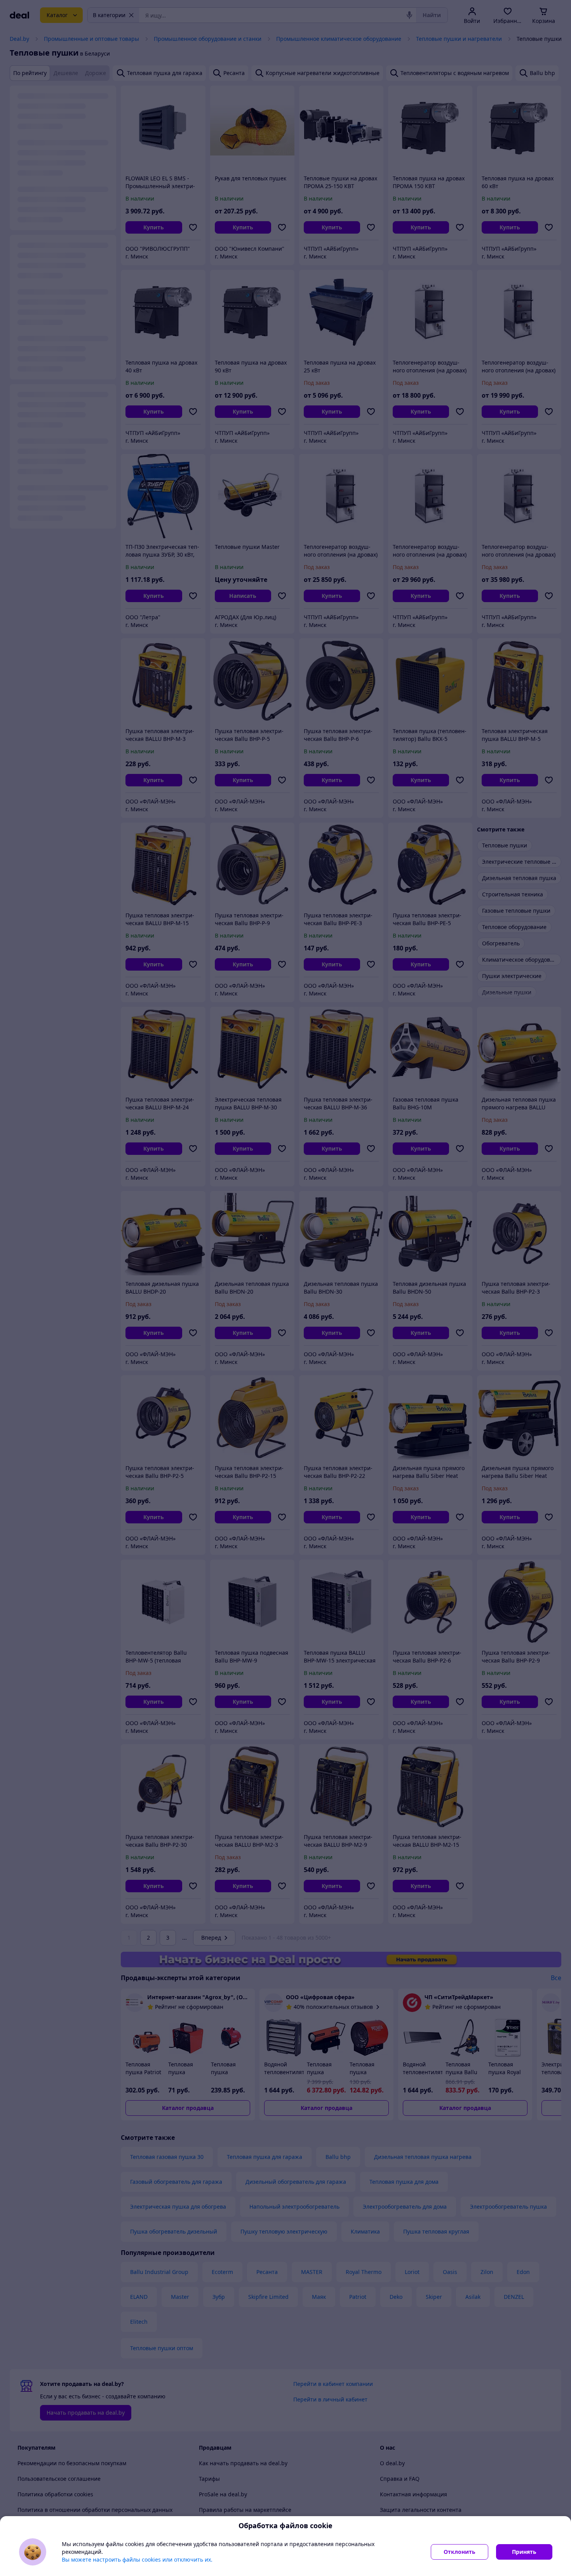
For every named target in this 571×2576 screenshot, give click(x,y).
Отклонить (460, 2552)
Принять (524, 2552)
